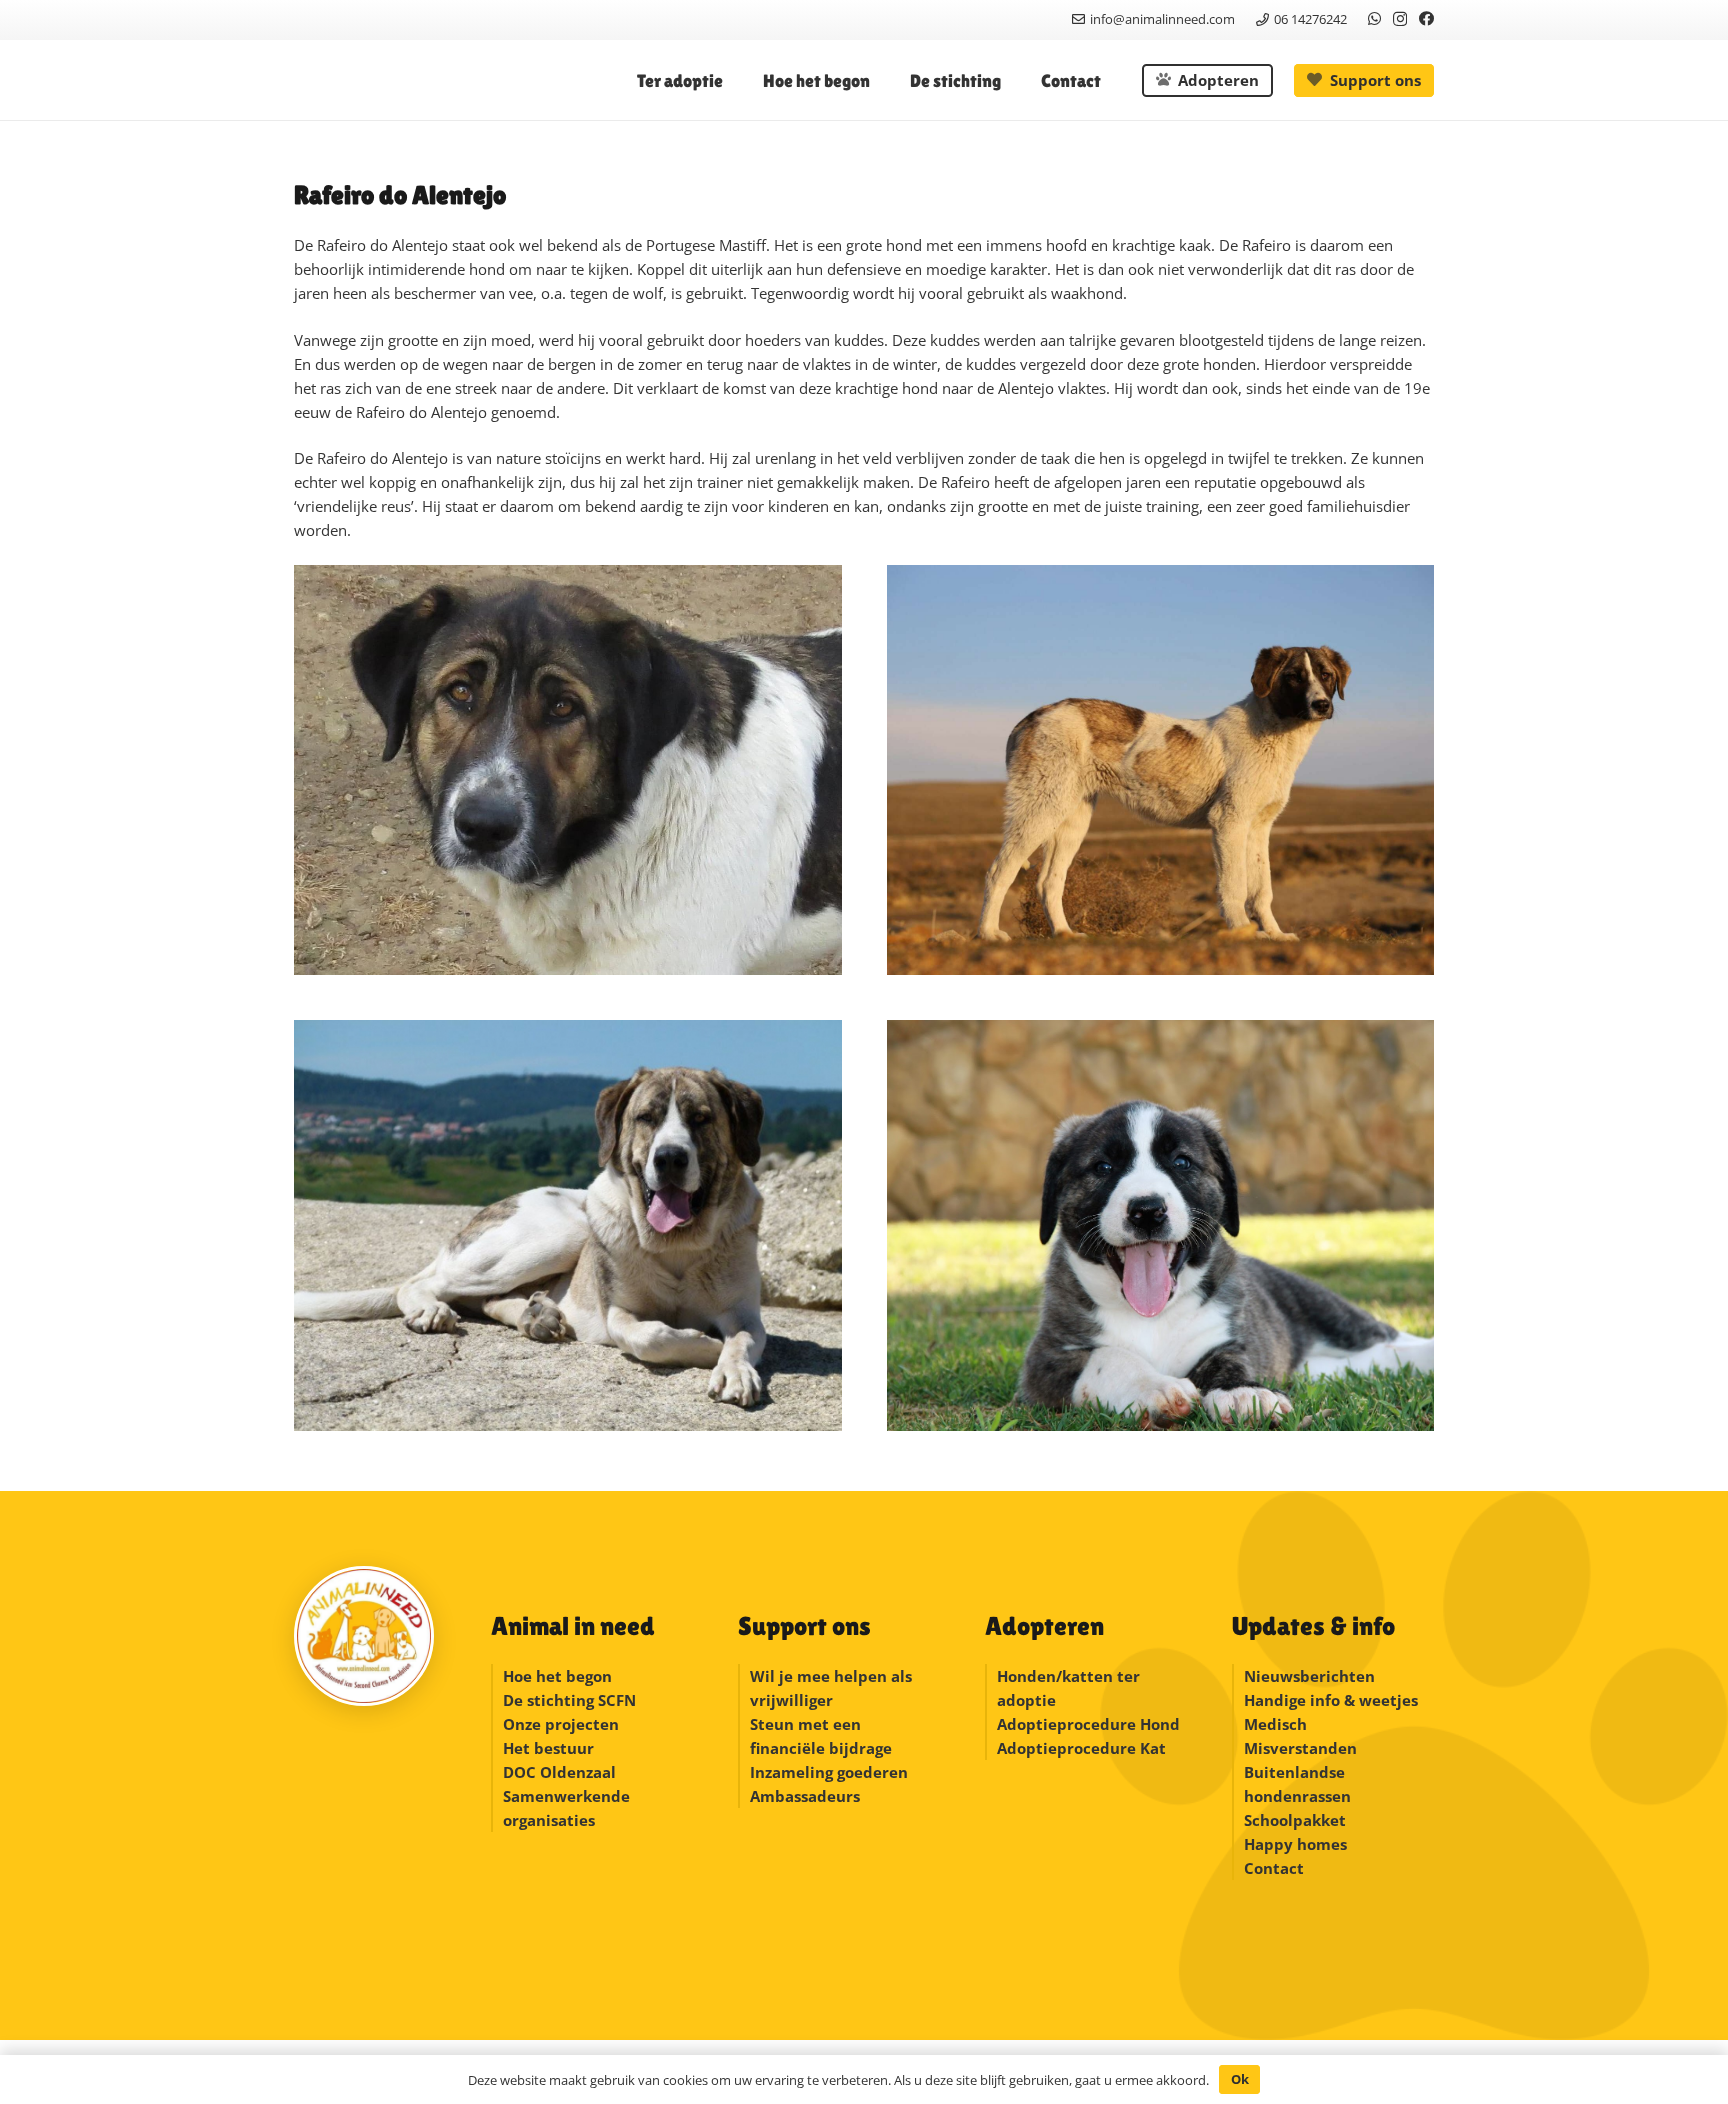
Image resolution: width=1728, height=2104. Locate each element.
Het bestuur (548, 1748)
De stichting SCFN (569, 1700)
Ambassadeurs (805, 1796)
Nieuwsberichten (1309, 1676)
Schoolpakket (1295, 1820)
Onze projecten (561, 1724)
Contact (1274, 1868)
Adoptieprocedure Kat (1081, 1748)
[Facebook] (1426, 18)
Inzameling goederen (831, 1772)
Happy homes (1295, 1844)
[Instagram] (1400, 19)
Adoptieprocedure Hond (1088, 1724)
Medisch (1275, 1724)
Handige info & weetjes (1331, 1700)
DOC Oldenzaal (559, 1772)
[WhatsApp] (1374, 18)
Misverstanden (1300, 1748)
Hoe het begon (557, 1676)
